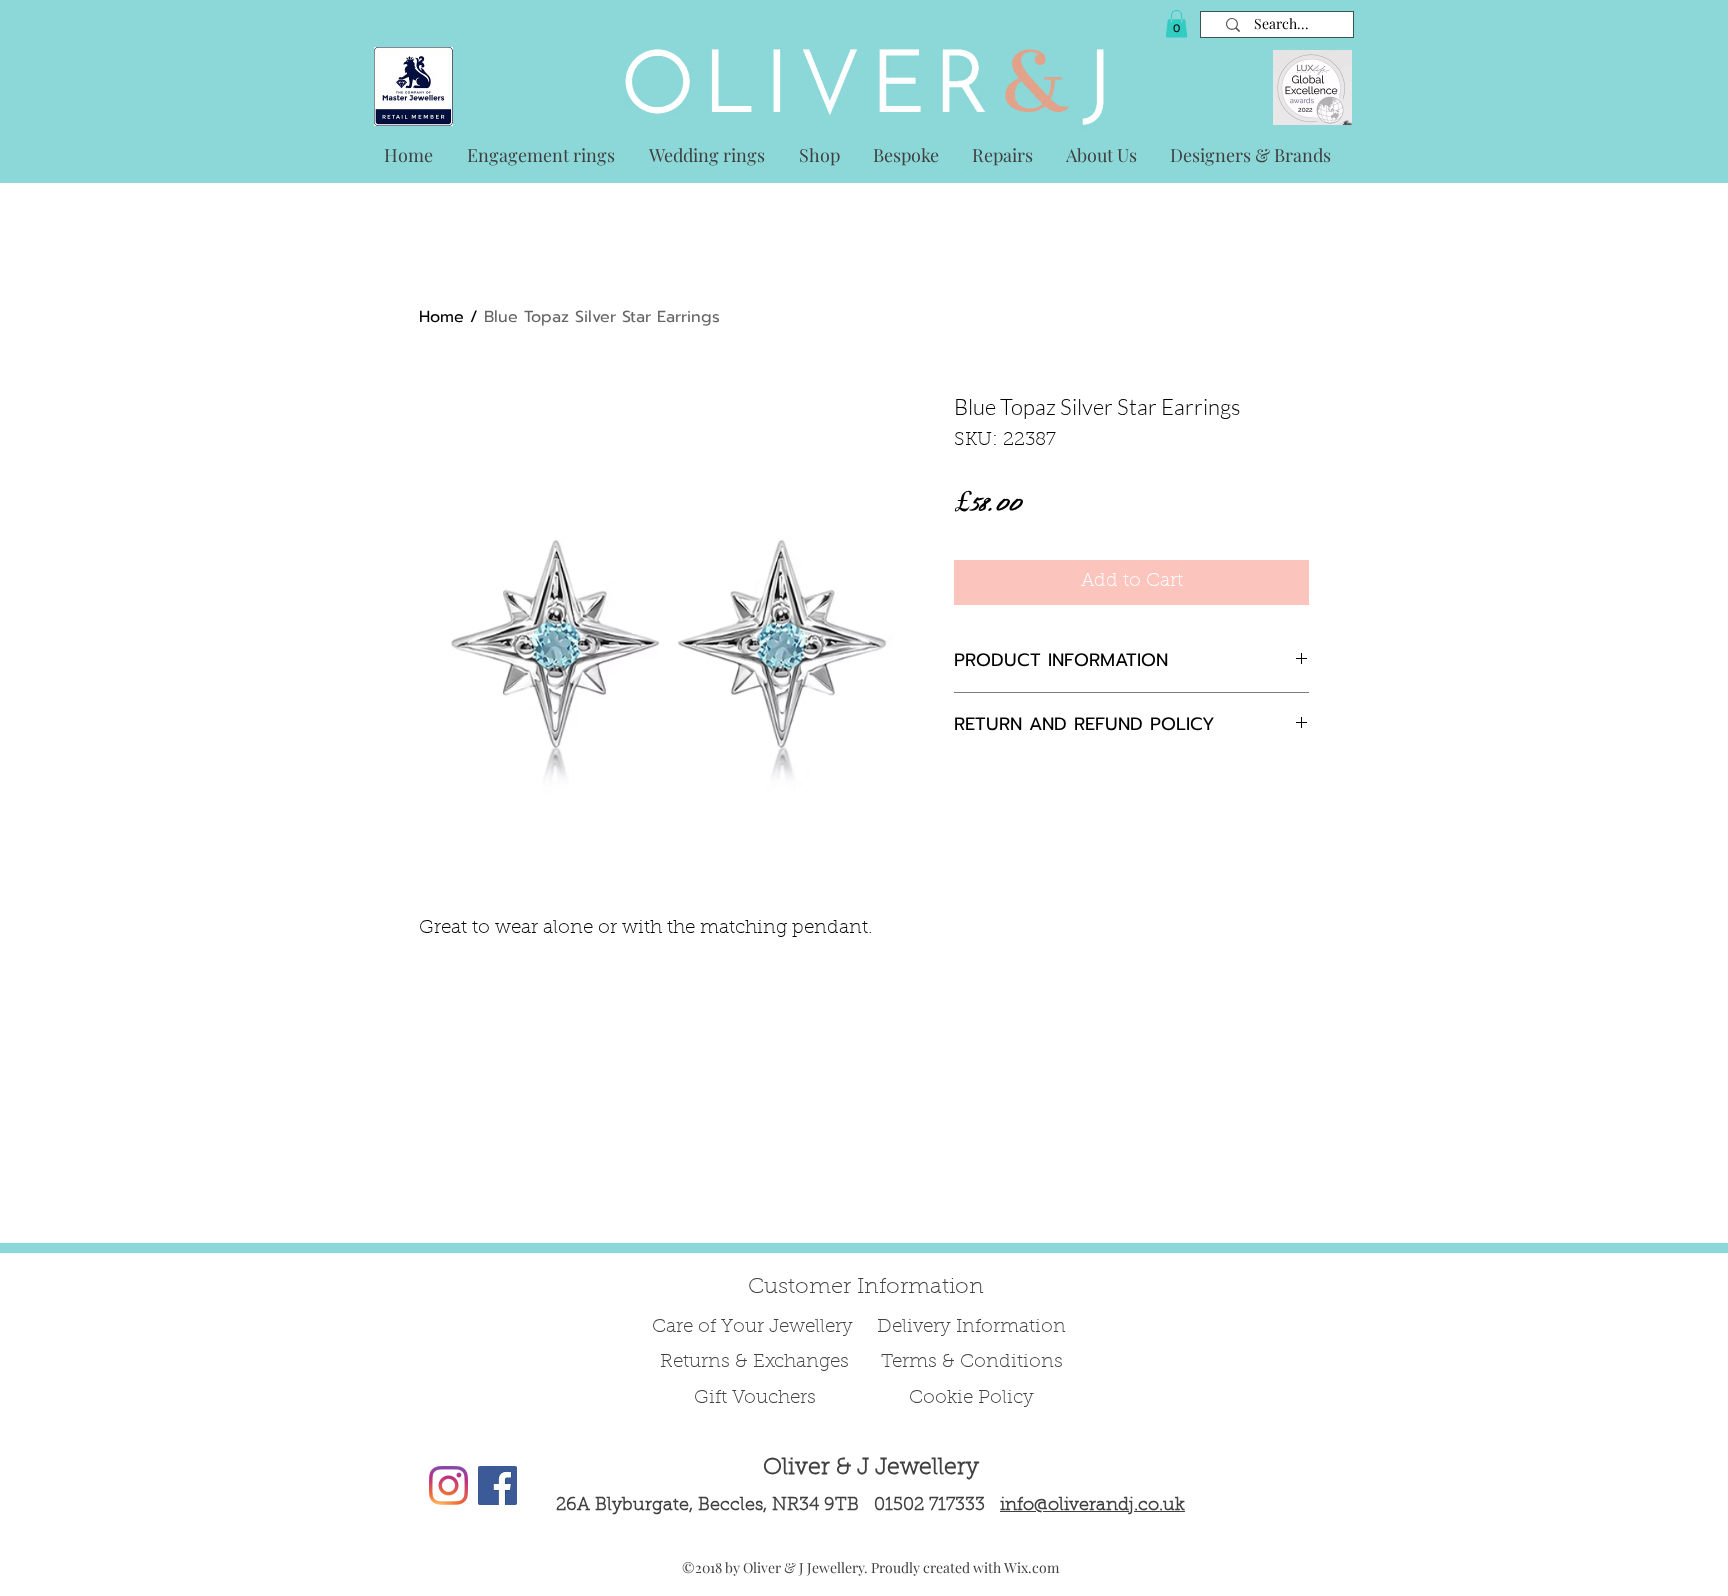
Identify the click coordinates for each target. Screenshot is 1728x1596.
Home (441, 317)
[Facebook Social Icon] (497, 1485)
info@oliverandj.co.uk (1092, 1506)
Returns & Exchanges (754, 1362)
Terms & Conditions (972, 1362)
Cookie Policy (971, 1398)
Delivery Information (971, 1327)
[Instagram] (448, 1485)
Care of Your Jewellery (755, 1327)
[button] (1176, 23)
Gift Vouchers (755, 1398)
